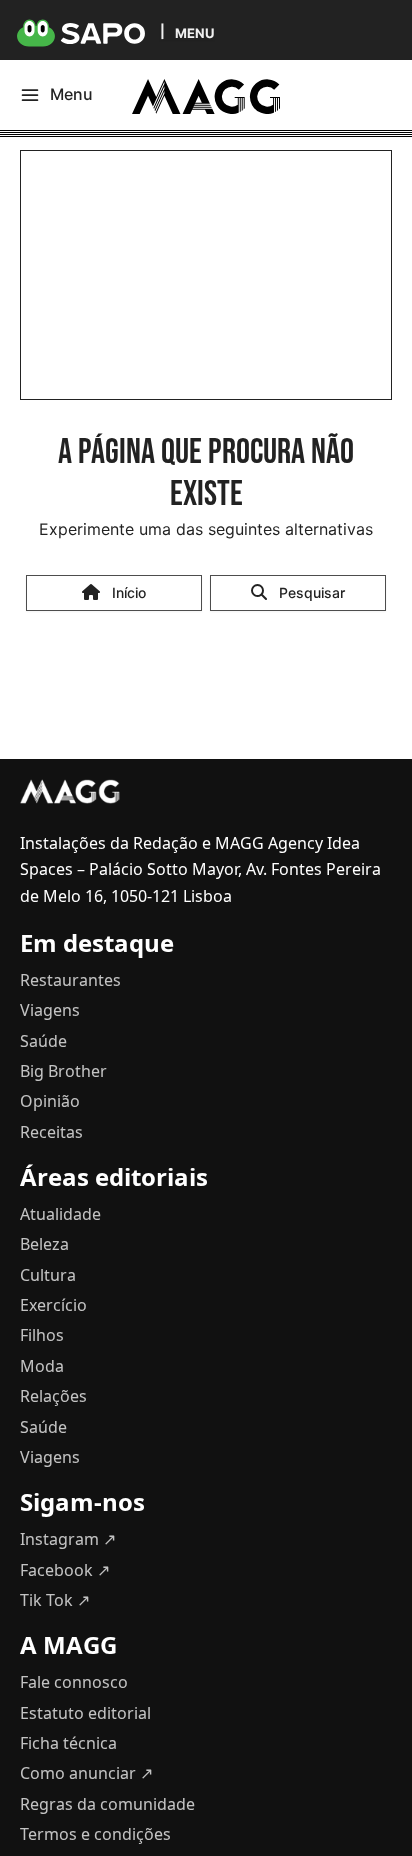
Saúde (43, 1041)
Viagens (50, 1010)
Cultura (48, 1275)
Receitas (51, 1132)
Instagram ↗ (68, 1539)
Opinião (50, 1101)
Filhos (42, 1335)
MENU (194, 32)
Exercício (53, 1305)
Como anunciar (86, 1773)
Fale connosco (74, 1682)
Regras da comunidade (107, 1804)
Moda (42, 1366)
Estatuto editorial (85, 1713)
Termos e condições (95, 1834)
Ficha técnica (68, 1743)
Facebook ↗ (65, 1570)
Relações (53, 1396)
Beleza (44, 1244)
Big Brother (63, 1071)
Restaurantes (70, 980)
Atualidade (60, 1214)
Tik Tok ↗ (55, 1600)
